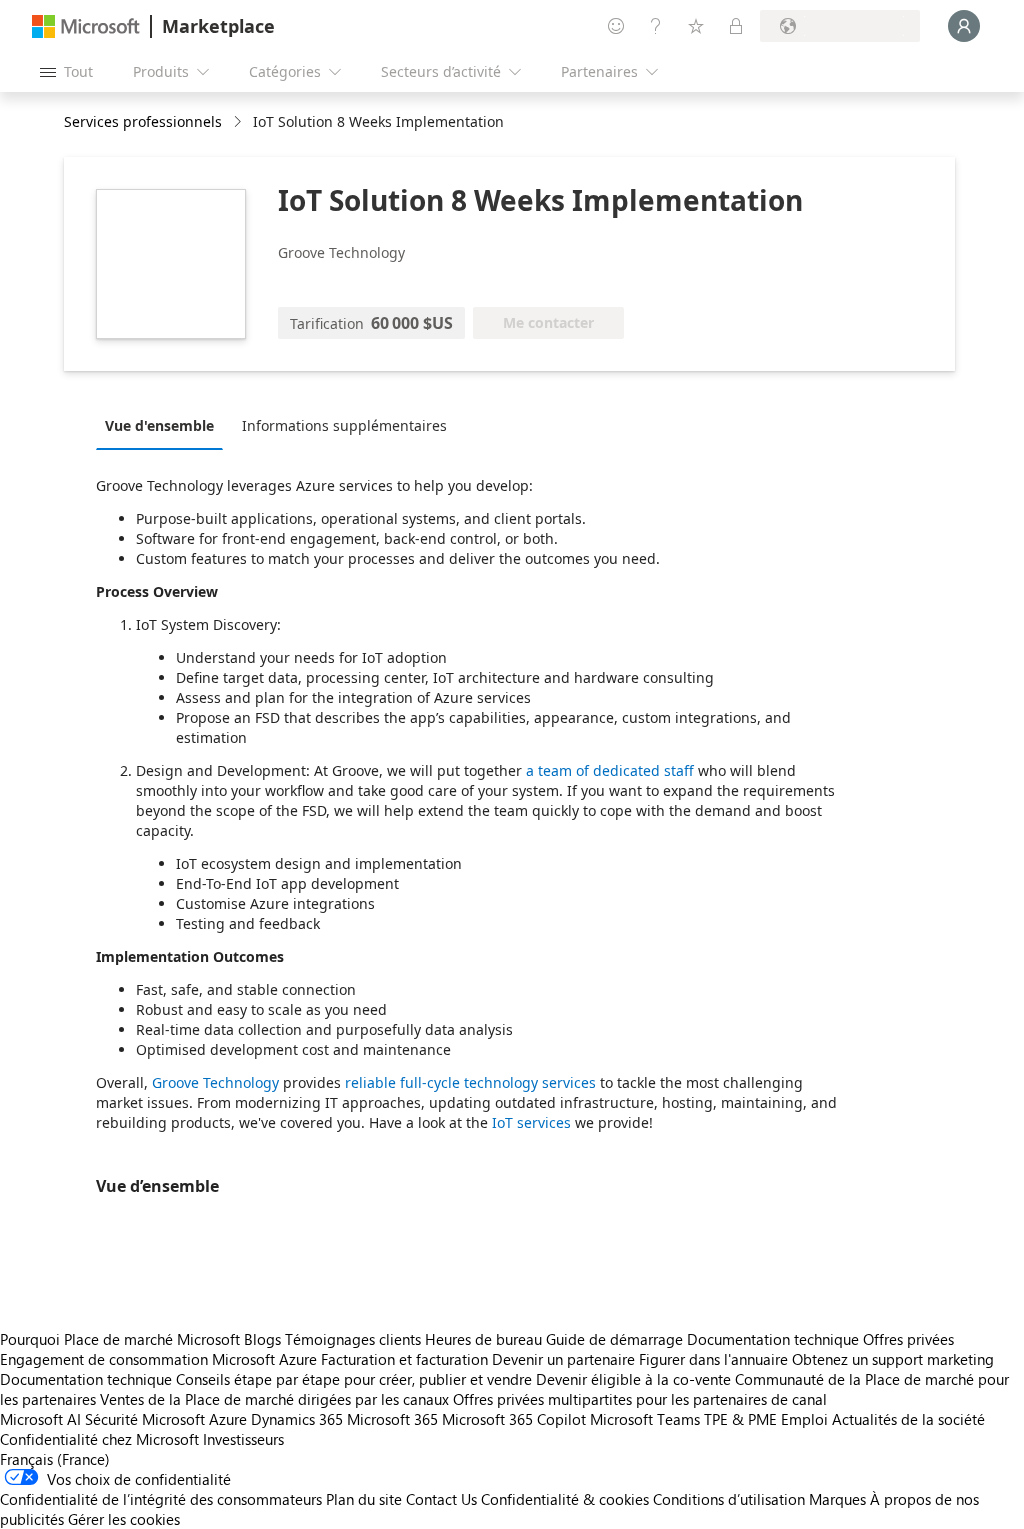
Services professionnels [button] (143, 121)
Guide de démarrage (614, 1339)
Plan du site (364, 1499)
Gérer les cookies (124, 1519)
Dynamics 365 (297, 1419)
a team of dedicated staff (610, 770)
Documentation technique (773, 1339)
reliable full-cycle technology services (470, 1082)
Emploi (804, 1419)
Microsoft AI (40, 1419)
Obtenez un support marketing (893, 1359)
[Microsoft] (86, 26)
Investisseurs (243, 1439)
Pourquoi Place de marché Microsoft (120, 1339)
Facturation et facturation (404, 1359)
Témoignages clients (353, 1339)
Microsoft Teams (645, 1419)
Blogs (262, 1339)
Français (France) (55, 1459)
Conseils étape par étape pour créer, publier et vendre (354, 1379)
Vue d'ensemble (159, 425)
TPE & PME (740, 1419)
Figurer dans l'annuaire (713, 1359)
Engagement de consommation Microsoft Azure (160, 1359)
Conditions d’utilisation (729, 1499)
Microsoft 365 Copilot (514, 1419)
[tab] (164, 425)
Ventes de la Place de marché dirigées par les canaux (274, 1399)
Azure (228, 1419)
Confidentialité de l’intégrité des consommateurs (161, 1499)
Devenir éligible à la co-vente (633, 1379)
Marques (837, 1499)
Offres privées (908, 1339)
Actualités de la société (908, 1419)
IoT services (531, 1122)
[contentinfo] (239, 122)
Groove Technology (215, 1082)
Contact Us (441, 1499)
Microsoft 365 (392, 1419)
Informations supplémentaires (344, 425)
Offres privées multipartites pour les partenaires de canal (640, 1399)
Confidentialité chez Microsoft (99, 1439)
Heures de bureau (483, 1339)
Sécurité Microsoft (145, 1419)
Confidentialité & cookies (565, 1499)
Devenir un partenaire (563, 1359)
